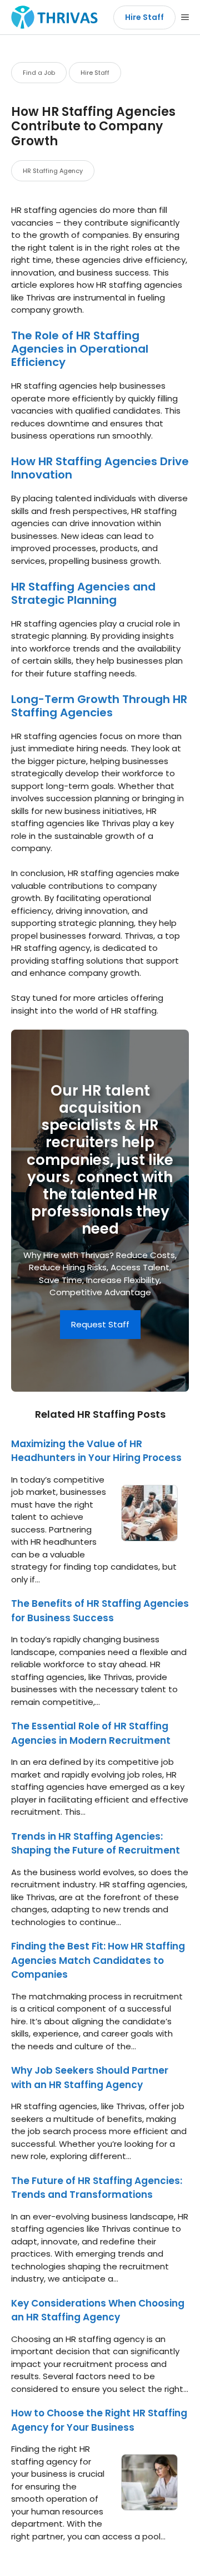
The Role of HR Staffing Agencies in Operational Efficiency (80, 349)
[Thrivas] (52, 17)
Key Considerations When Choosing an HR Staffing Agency (98, 2310)
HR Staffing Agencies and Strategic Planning (83, 593)
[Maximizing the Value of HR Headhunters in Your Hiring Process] (149, 1534)
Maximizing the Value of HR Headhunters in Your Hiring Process (96, 1451)
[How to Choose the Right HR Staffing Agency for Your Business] (149, 2504)
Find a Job (39, 73)
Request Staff (100, 1324)
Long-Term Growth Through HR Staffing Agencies (99, 706)
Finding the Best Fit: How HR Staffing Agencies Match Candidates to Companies (98, 1960)
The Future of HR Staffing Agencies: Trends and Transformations (97, 2188)
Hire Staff (144, 17)
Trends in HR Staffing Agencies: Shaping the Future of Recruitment (96, 1844)
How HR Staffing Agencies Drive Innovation (100, 468)
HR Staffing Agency (53, 171)
